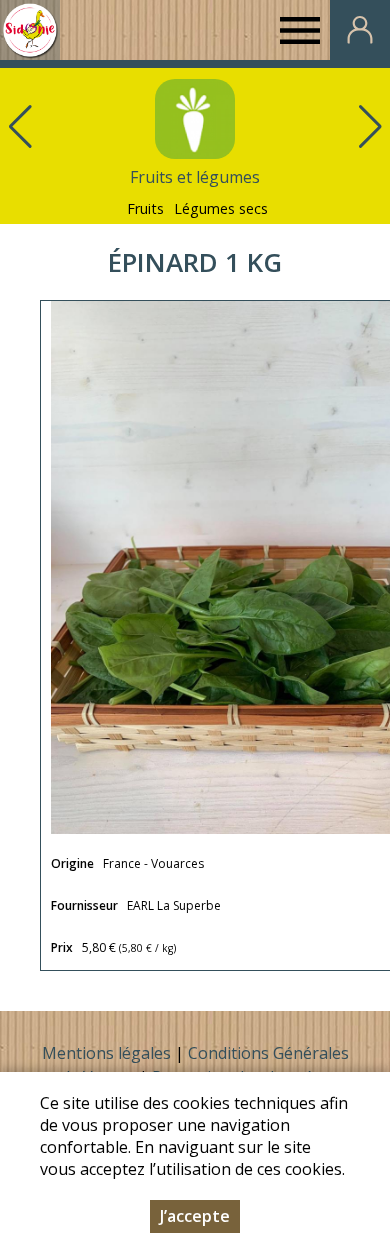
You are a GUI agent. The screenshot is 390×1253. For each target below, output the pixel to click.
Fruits (145, 208)
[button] (370, 127)
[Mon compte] (360, 30)
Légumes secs (221, 208)
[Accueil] (30, 30)
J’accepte (195, 1216)
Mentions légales (106, 1053)
